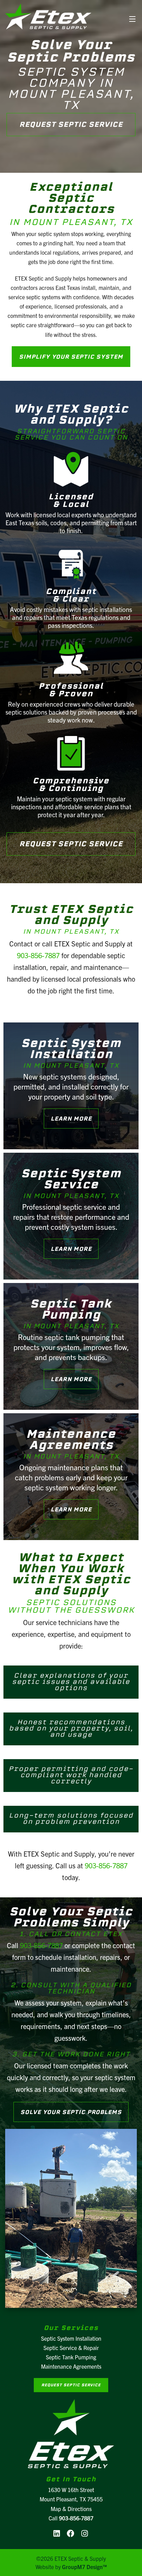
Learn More (71, 1119)
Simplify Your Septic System (71, 357)
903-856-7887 (38, 955)
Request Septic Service (71, 124)
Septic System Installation (71, 2338)
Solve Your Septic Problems (71, 2112)
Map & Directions (71, 2509)
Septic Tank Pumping (71, 2357)
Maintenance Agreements (71, 2366)
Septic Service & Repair (71, 2348)
